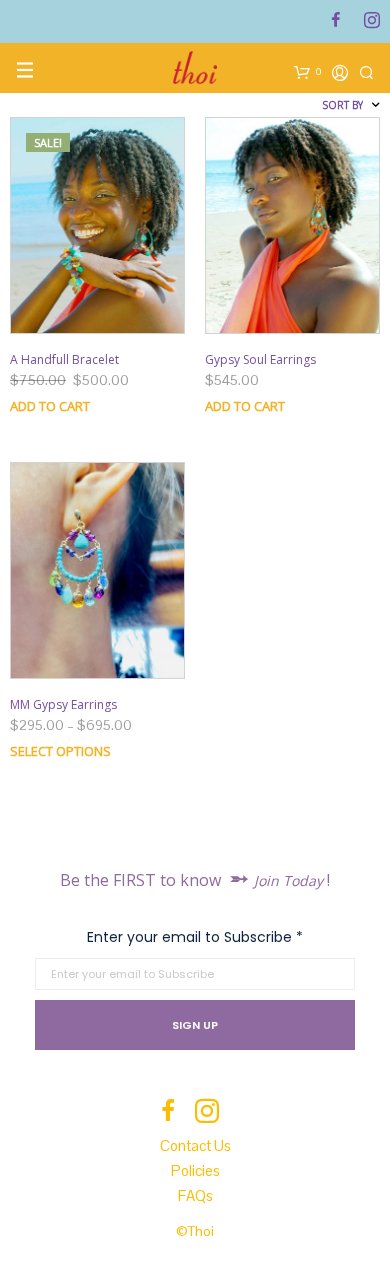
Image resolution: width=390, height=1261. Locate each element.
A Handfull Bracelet (64, 359)
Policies (195, 1170)
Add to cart (50, 406)
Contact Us (195, 1145)
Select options (60, 751)
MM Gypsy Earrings (63, 704)
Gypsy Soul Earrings (260, 359)
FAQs (195, 1195)
